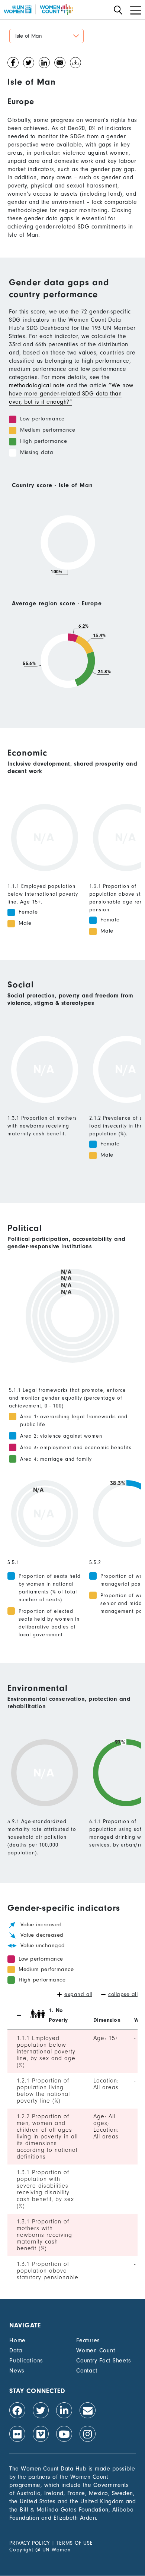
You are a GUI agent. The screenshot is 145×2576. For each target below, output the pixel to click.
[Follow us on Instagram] (88, 2434)
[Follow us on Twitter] (41, 2410)
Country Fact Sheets (104, 2361)
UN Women (57, 2550)
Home (17, 2340)
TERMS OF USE (75, 2543)
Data (16, 2350)
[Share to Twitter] (29, 64)
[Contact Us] (88, 2410)
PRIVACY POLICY (30, 2543)
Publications (26, 2361)
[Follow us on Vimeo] (41, 2434)
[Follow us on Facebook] (17, 2410)
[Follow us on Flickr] (17, 2434)
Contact (87, 2371)
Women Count (96, 2350)
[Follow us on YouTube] (64, 2434)
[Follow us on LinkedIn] (64, 2410)
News (17, 2371)
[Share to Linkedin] (44, 64)
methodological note (37, 385)
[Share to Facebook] (13, 64)
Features (88, 2340)
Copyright (21, 2550)
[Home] (38, 9)
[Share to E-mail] (60, 64)
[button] (46, 36)
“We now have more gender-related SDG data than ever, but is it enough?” (71, 394)
